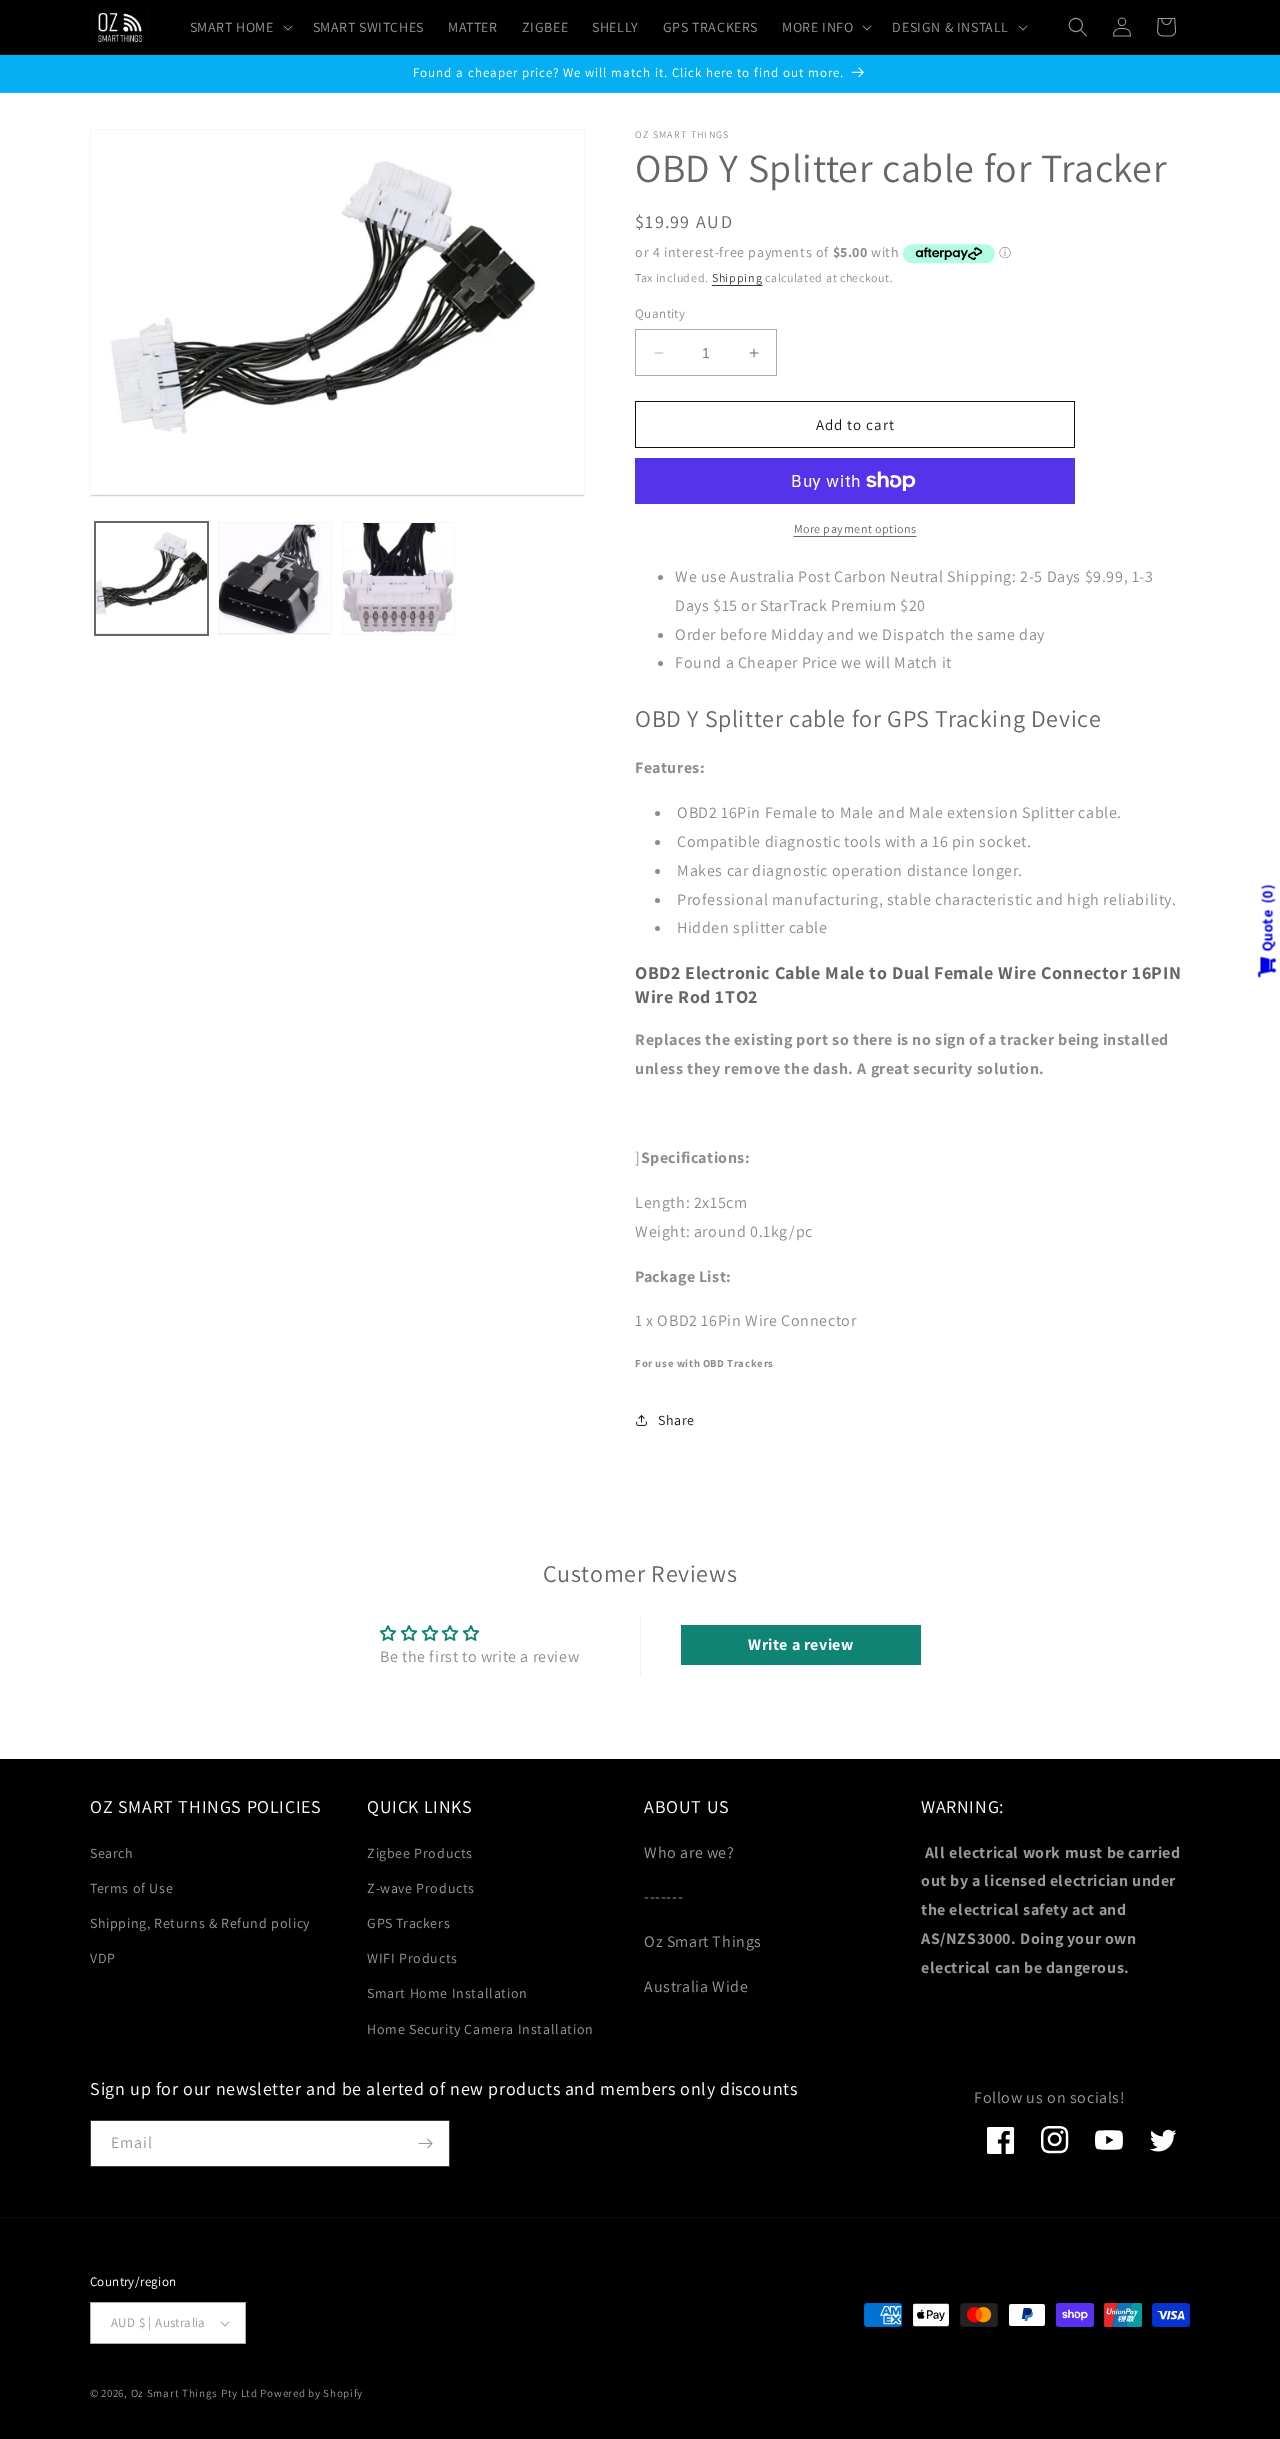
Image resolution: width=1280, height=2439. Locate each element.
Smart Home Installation (447, 1993)
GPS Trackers (408, 1923)
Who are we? (689, 1852)
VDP (103, 1958)
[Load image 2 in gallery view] (274, 578)
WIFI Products (412, 1958)
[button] (239, 27)
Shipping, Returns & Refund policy (200, 1923)
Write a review (800, 1644)
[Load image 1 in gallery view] (151, 578)
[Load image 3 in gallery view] (398, 578)
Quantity (660, 313)
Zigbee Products (420, 1853)
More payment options (855, 528)
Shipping (737, 277)
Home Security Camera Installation (480, 2029)
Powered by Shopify (311, 2393)
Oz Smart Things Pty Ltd (194, 2393)
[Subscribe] (425, 2143)
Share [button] (676, 1420)
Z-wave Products (421, 1888)
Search (112, 1853)
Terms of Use (131, 1888)
